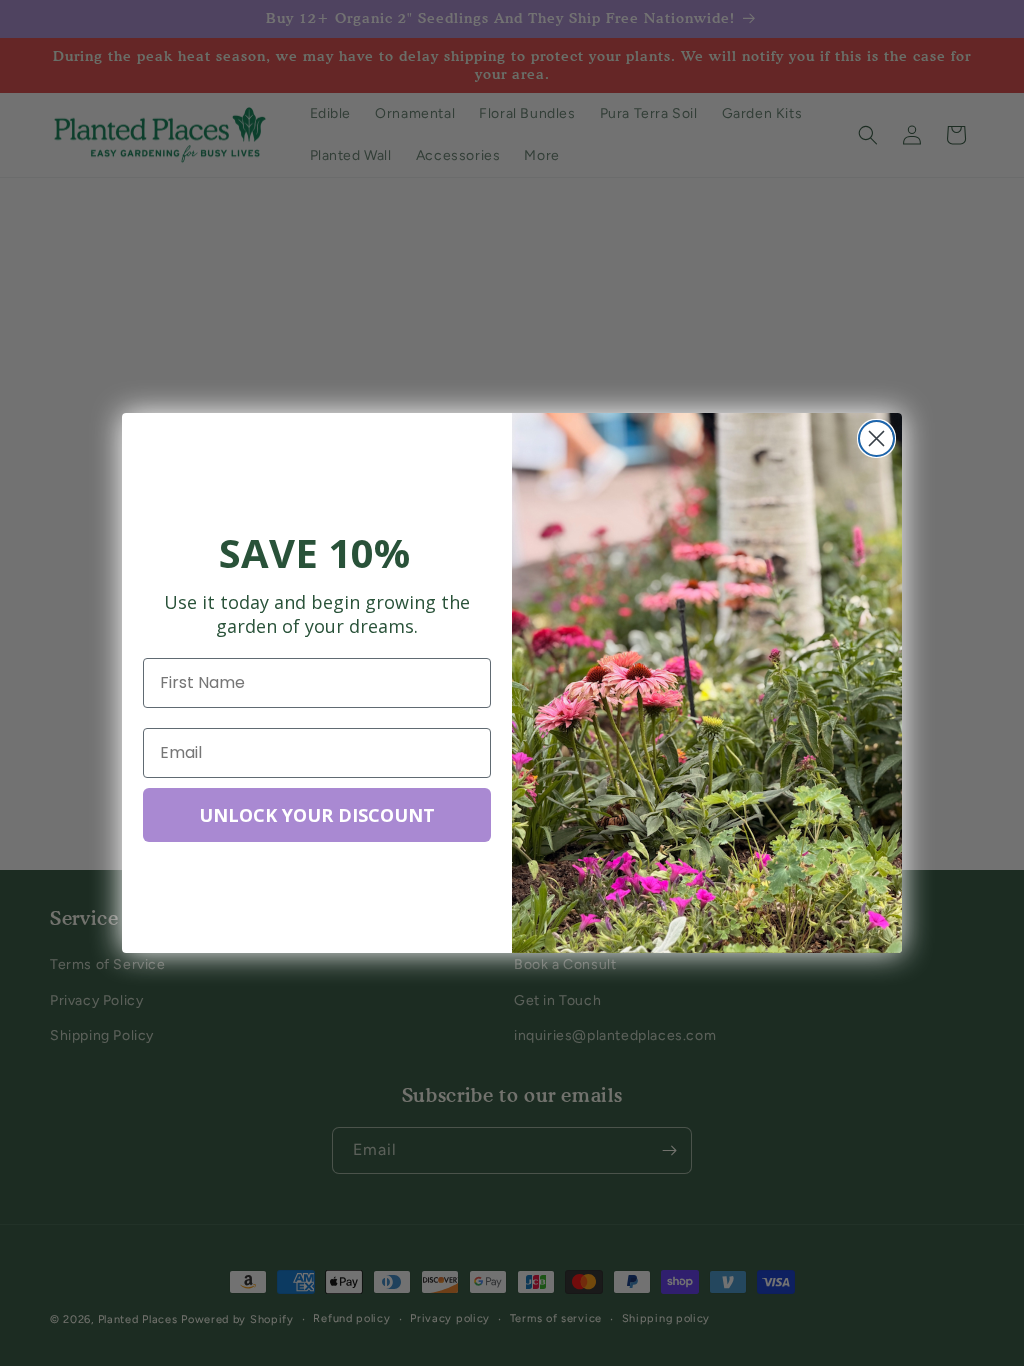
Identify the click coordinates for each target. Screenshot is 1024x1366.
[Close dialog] (876, 438)
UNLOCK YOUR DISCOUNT (317, 815)
